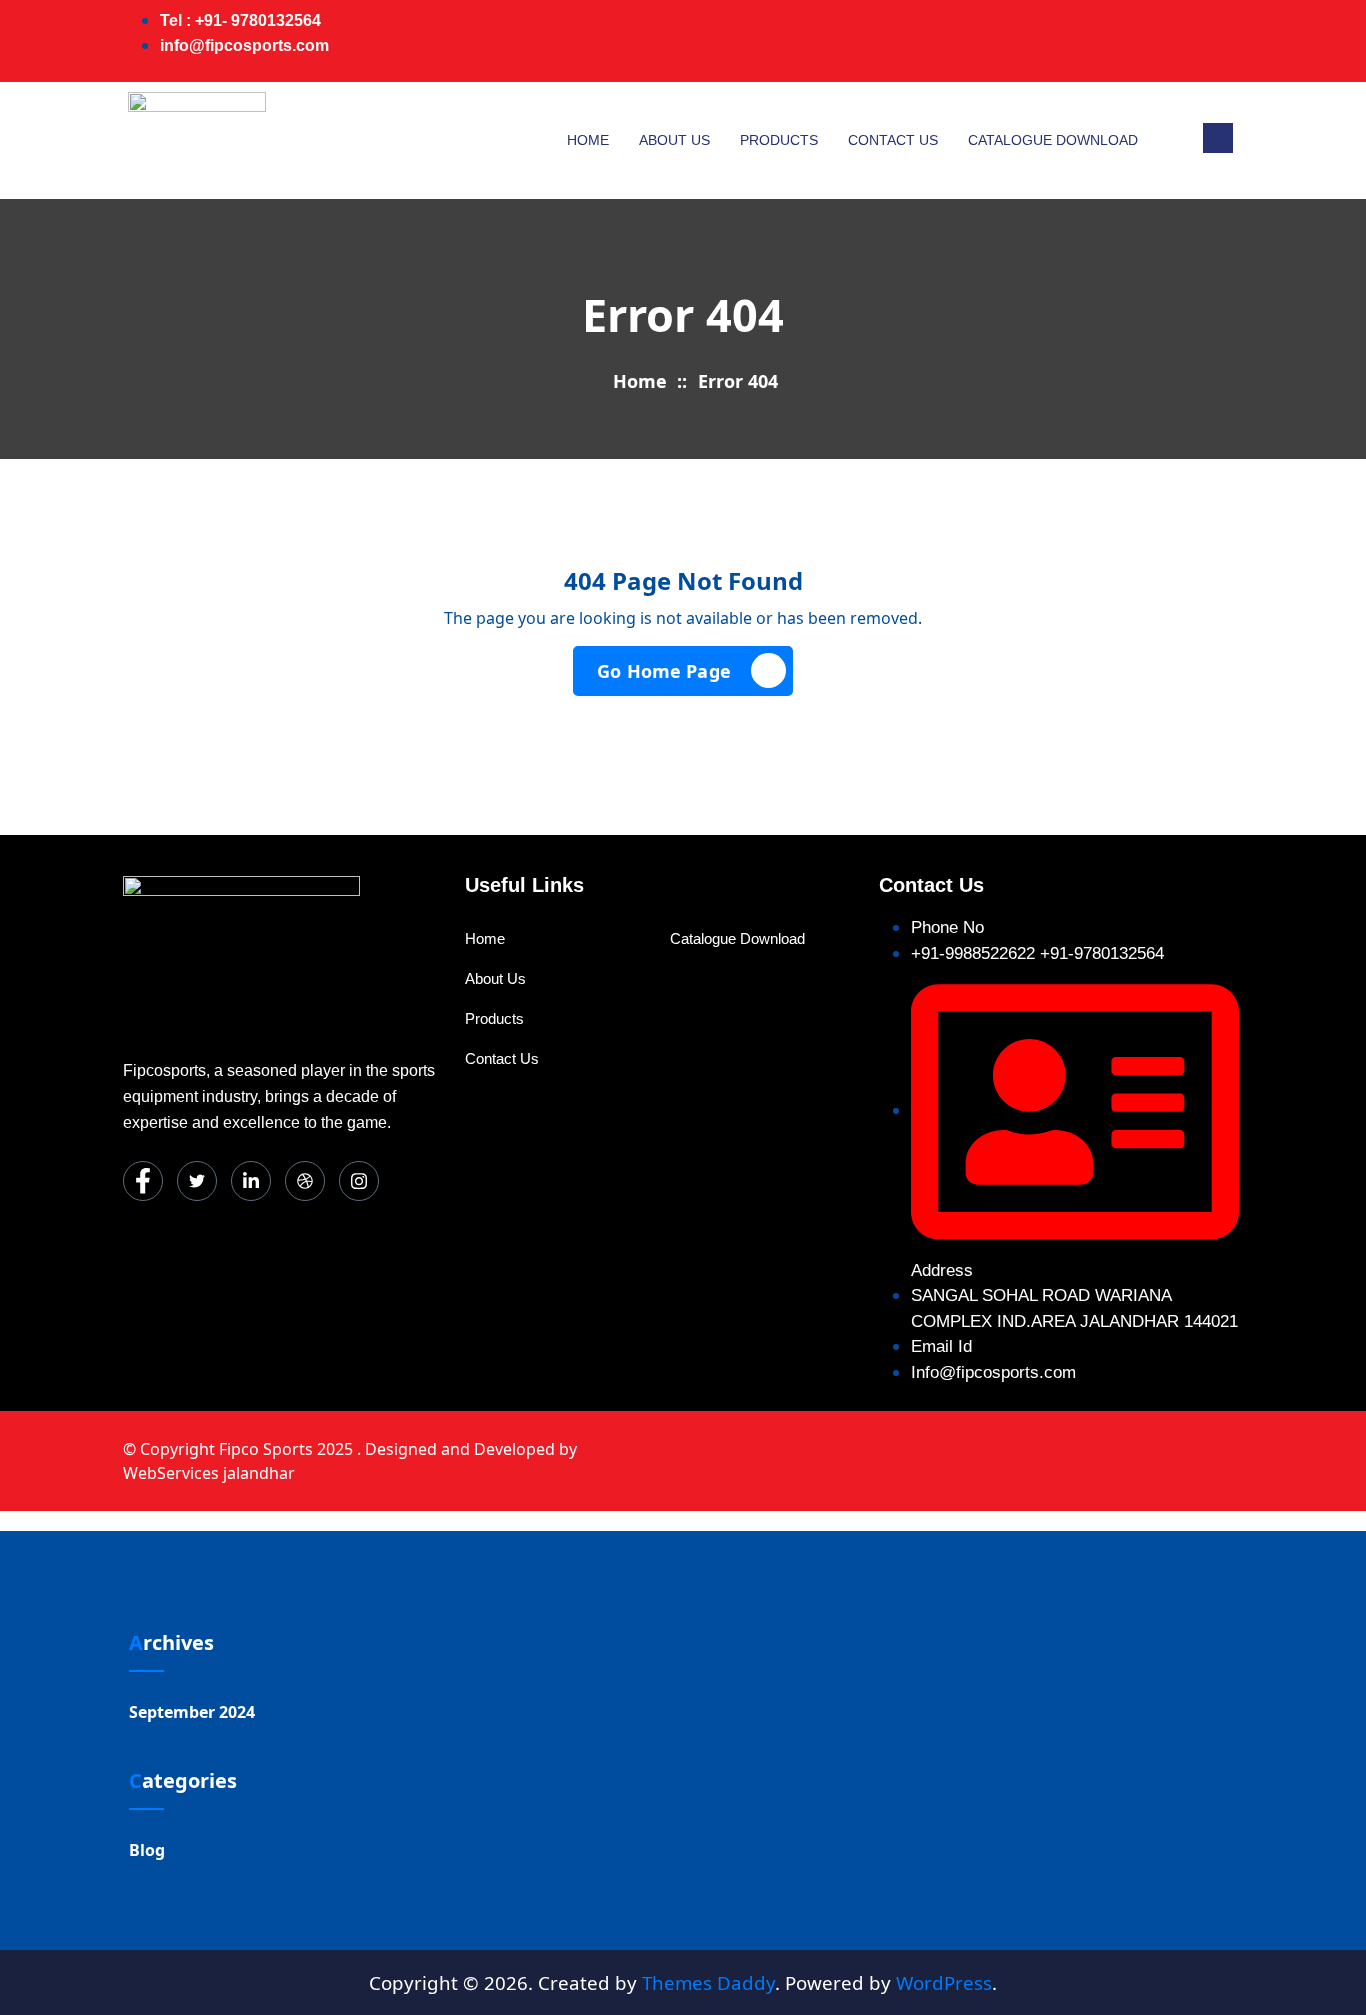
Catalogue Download (1053, 140)
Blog (147, 1850)
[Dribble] (1177, 41)
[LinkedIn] (1137, 41)
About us (674, 140)
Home (588, 140)
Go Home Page (664, 671)
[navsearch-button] (1218, 138)
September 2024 (192, 1712)
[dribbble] (305, 1181)
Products (779, 140)
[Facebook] (1057, 41)
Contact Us (893, 140)
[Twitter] (1097, 41)
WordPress (944, 1982)
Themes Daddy (708, 1982)
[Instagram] (1217, 41)
